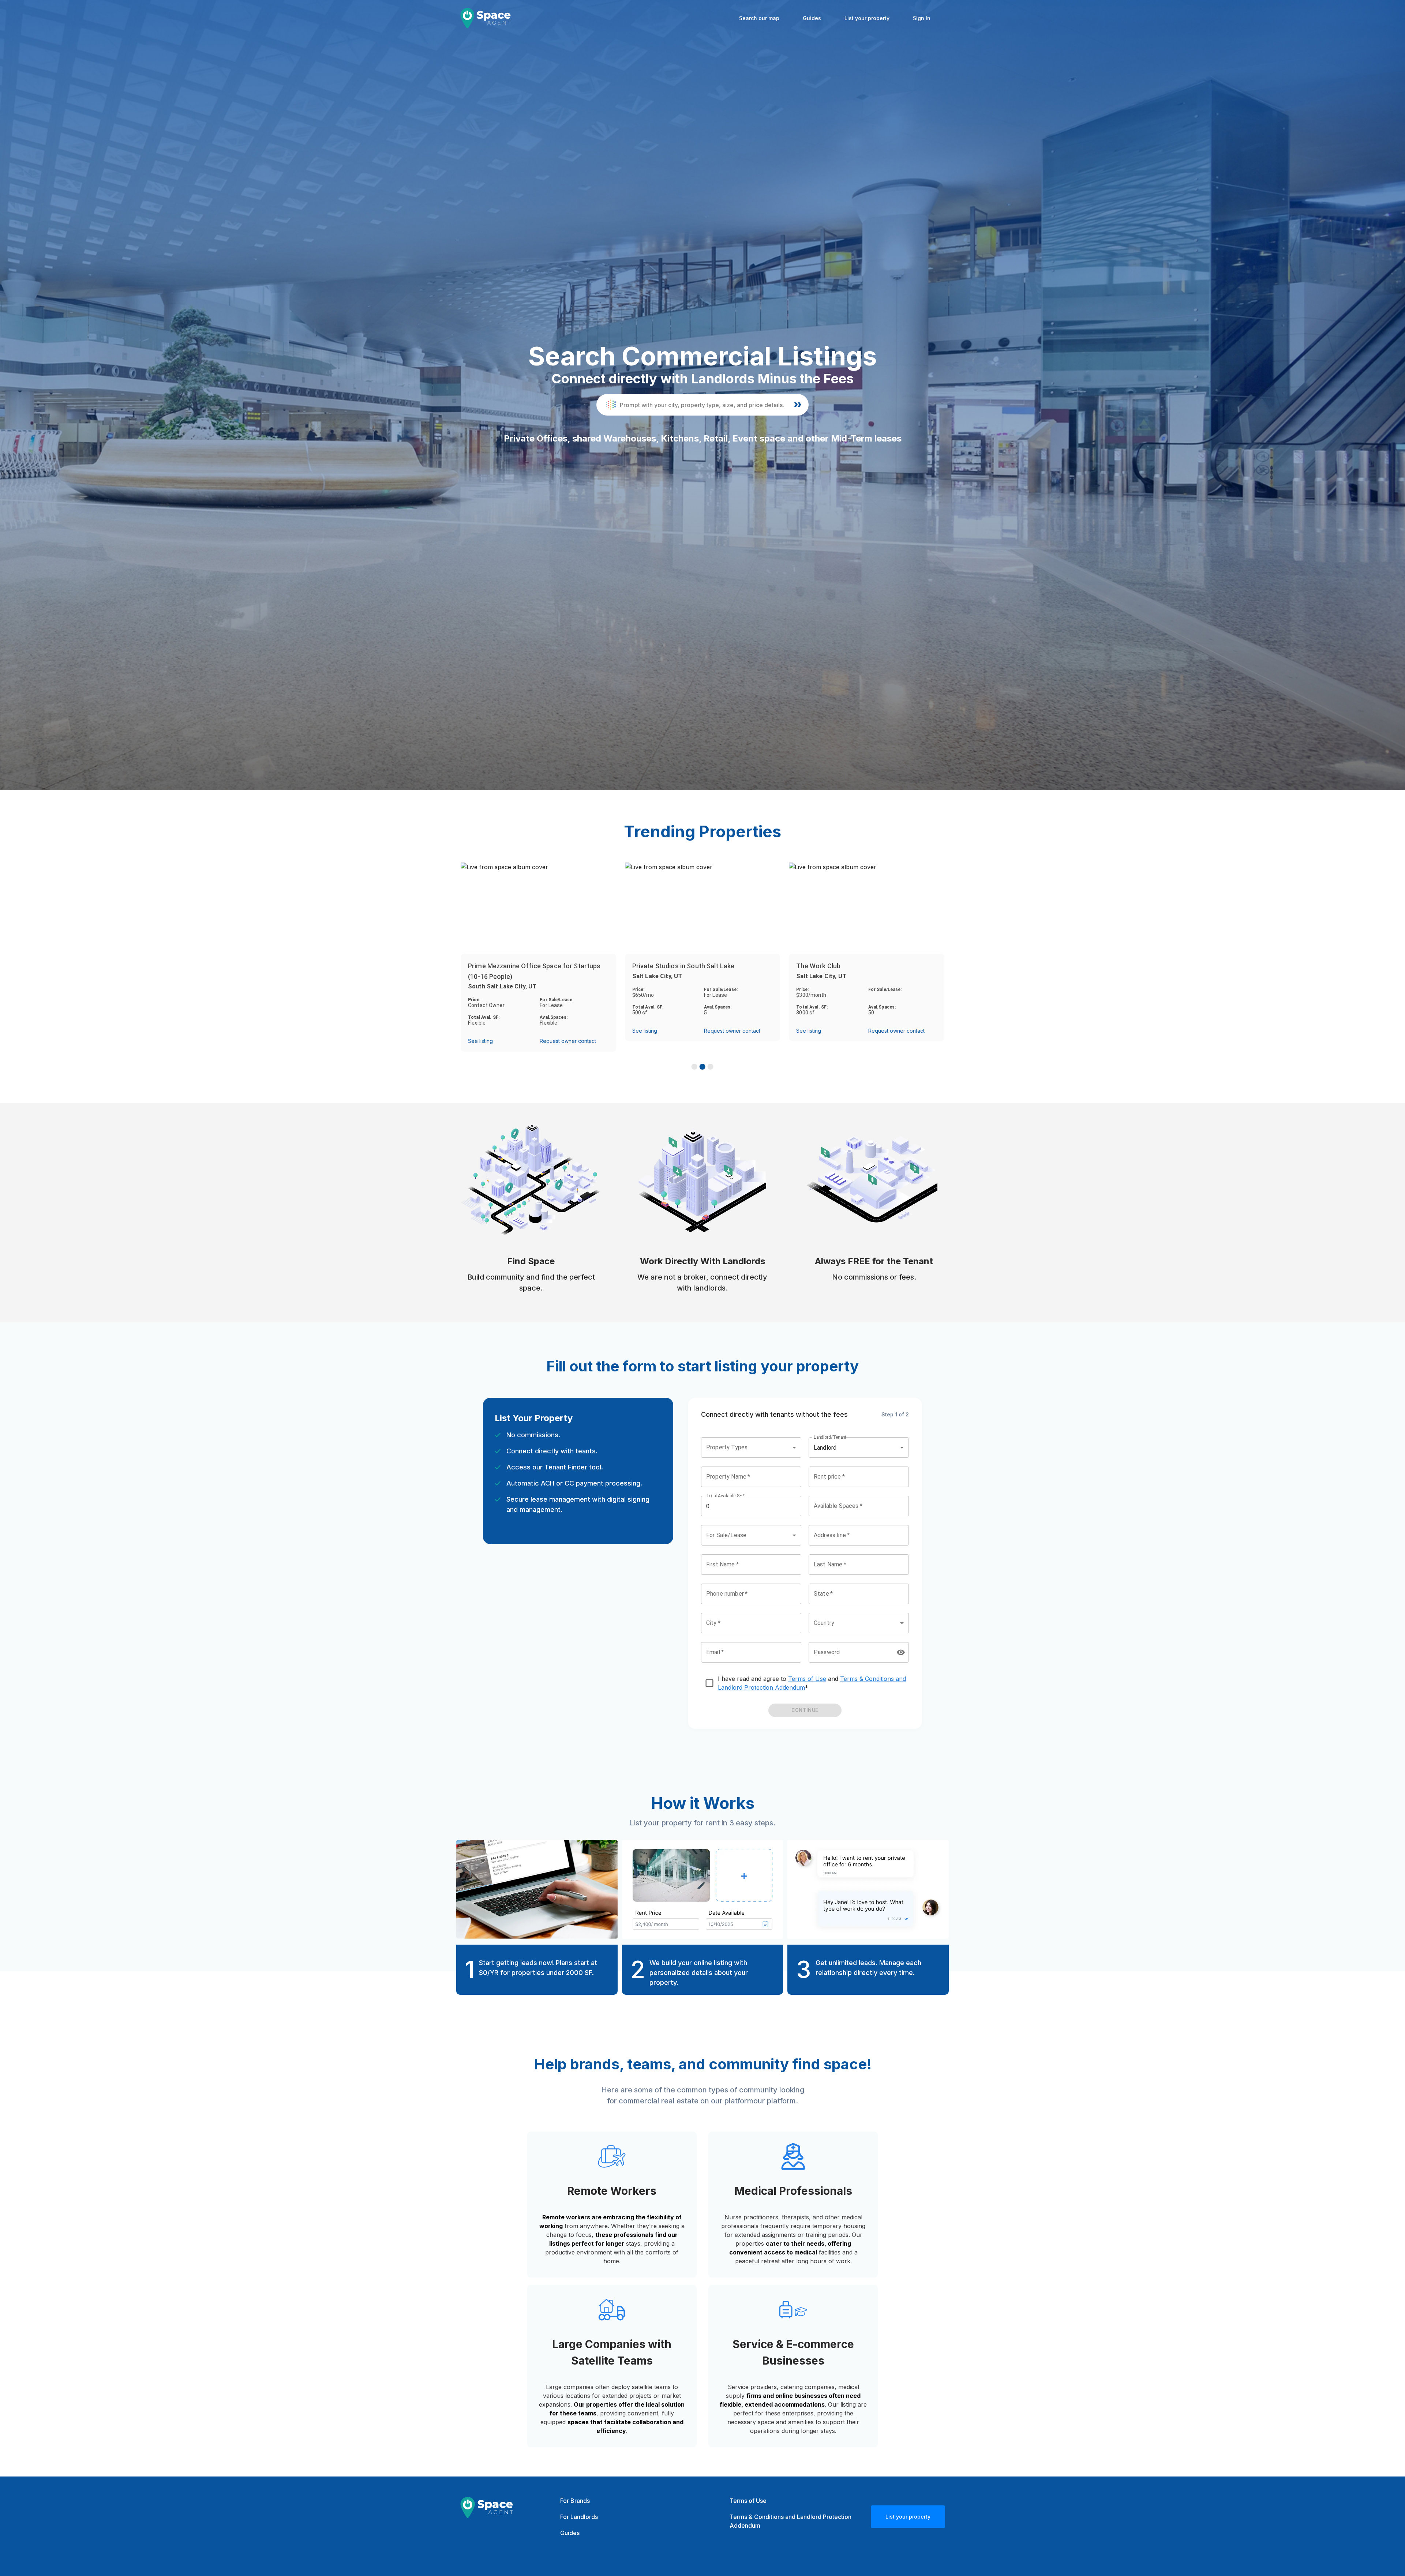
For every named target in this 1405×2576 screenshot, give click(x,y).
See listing (480, 1041)
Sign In (922, 18)
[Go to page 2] (702, 1067)
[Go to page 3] (711, 1067)
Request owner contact (568, 1041)
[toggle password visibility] (901, 1652)
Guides (812, 18)
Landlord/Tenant (830, 1437)
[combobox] (751, 1447)
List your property (867, 18)
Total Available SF (726, 1496)
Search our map (759, 18)
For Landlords (579, 2517)
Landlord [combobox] (825, 1448)
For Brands (575, 2501)
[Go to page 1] (694, 1067)
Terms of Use (807, 1679)
